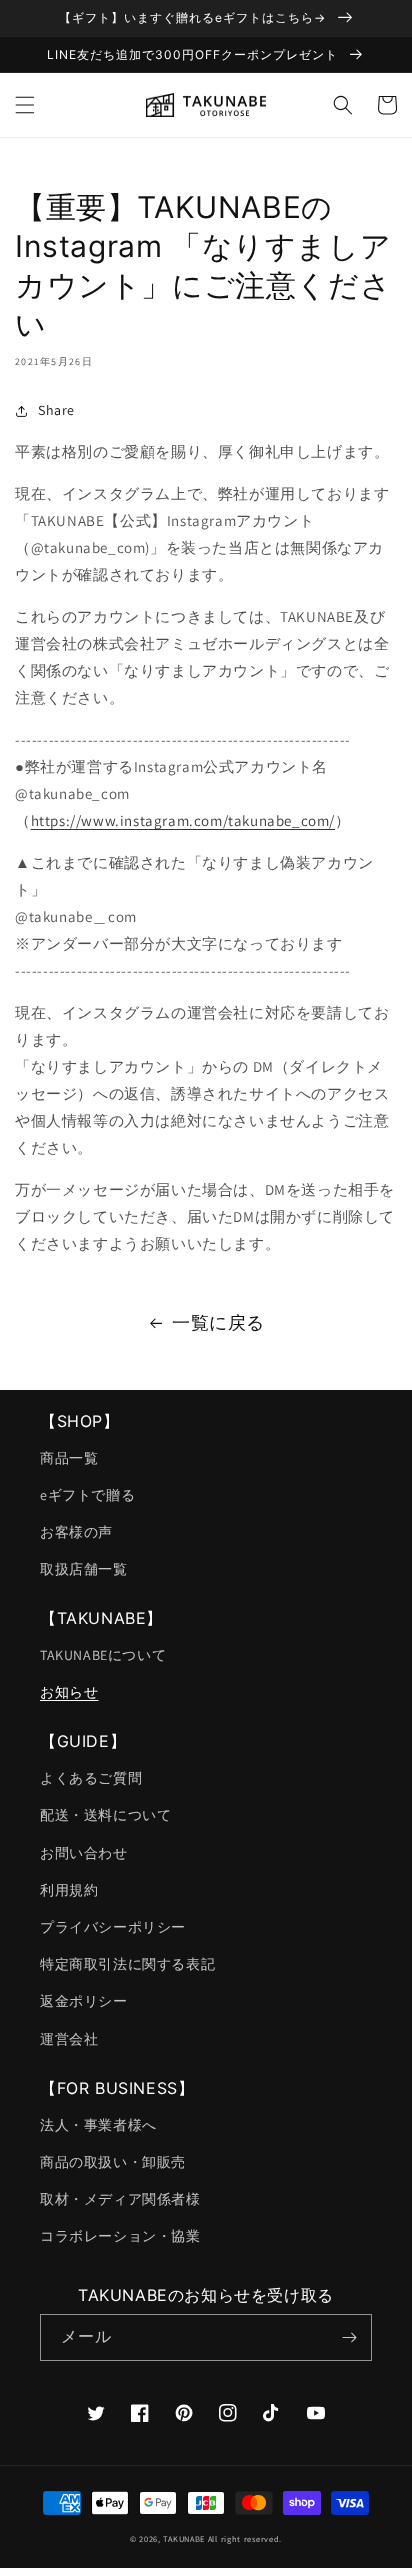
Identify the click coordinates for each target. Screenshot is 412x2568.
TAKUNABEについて (103, 1655)
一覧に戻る (218, 1322)
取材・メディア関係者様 (120, 2199)
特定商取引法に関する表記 (127, 1964)
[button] (25, 105)
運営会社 (69, 2039)
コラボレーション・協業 (120, 2236)
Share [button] (56, 410)
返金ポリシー (84, 2001)
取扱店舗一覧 (84, 1569)
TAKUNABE (184, 2538)
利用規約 (69, 1890)
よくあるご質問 (91, 1778)
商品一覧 (69, 1458)
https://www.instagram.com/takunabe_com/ (183, 820)
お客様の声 (76, 1532)
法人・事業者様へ (98, 2125)
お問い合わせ (84, 1853)
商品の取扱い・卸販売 (113, 2162)
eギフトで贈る (87, 1495)
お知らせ (69, 1692)
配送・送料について (105, 1815)
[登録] (349, 2337)
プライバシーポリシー (113, 1927)
